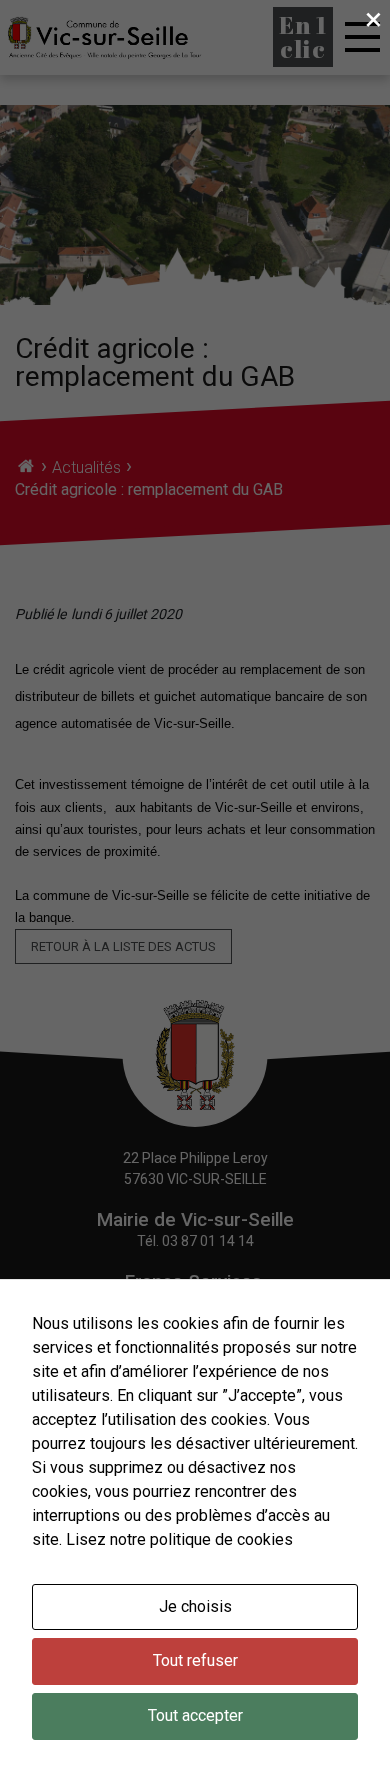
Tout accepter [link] (195, 1715)
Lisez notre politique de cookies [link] (179, 1539)
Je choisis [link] (195, 1606)
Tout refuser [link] (195, 1660)
